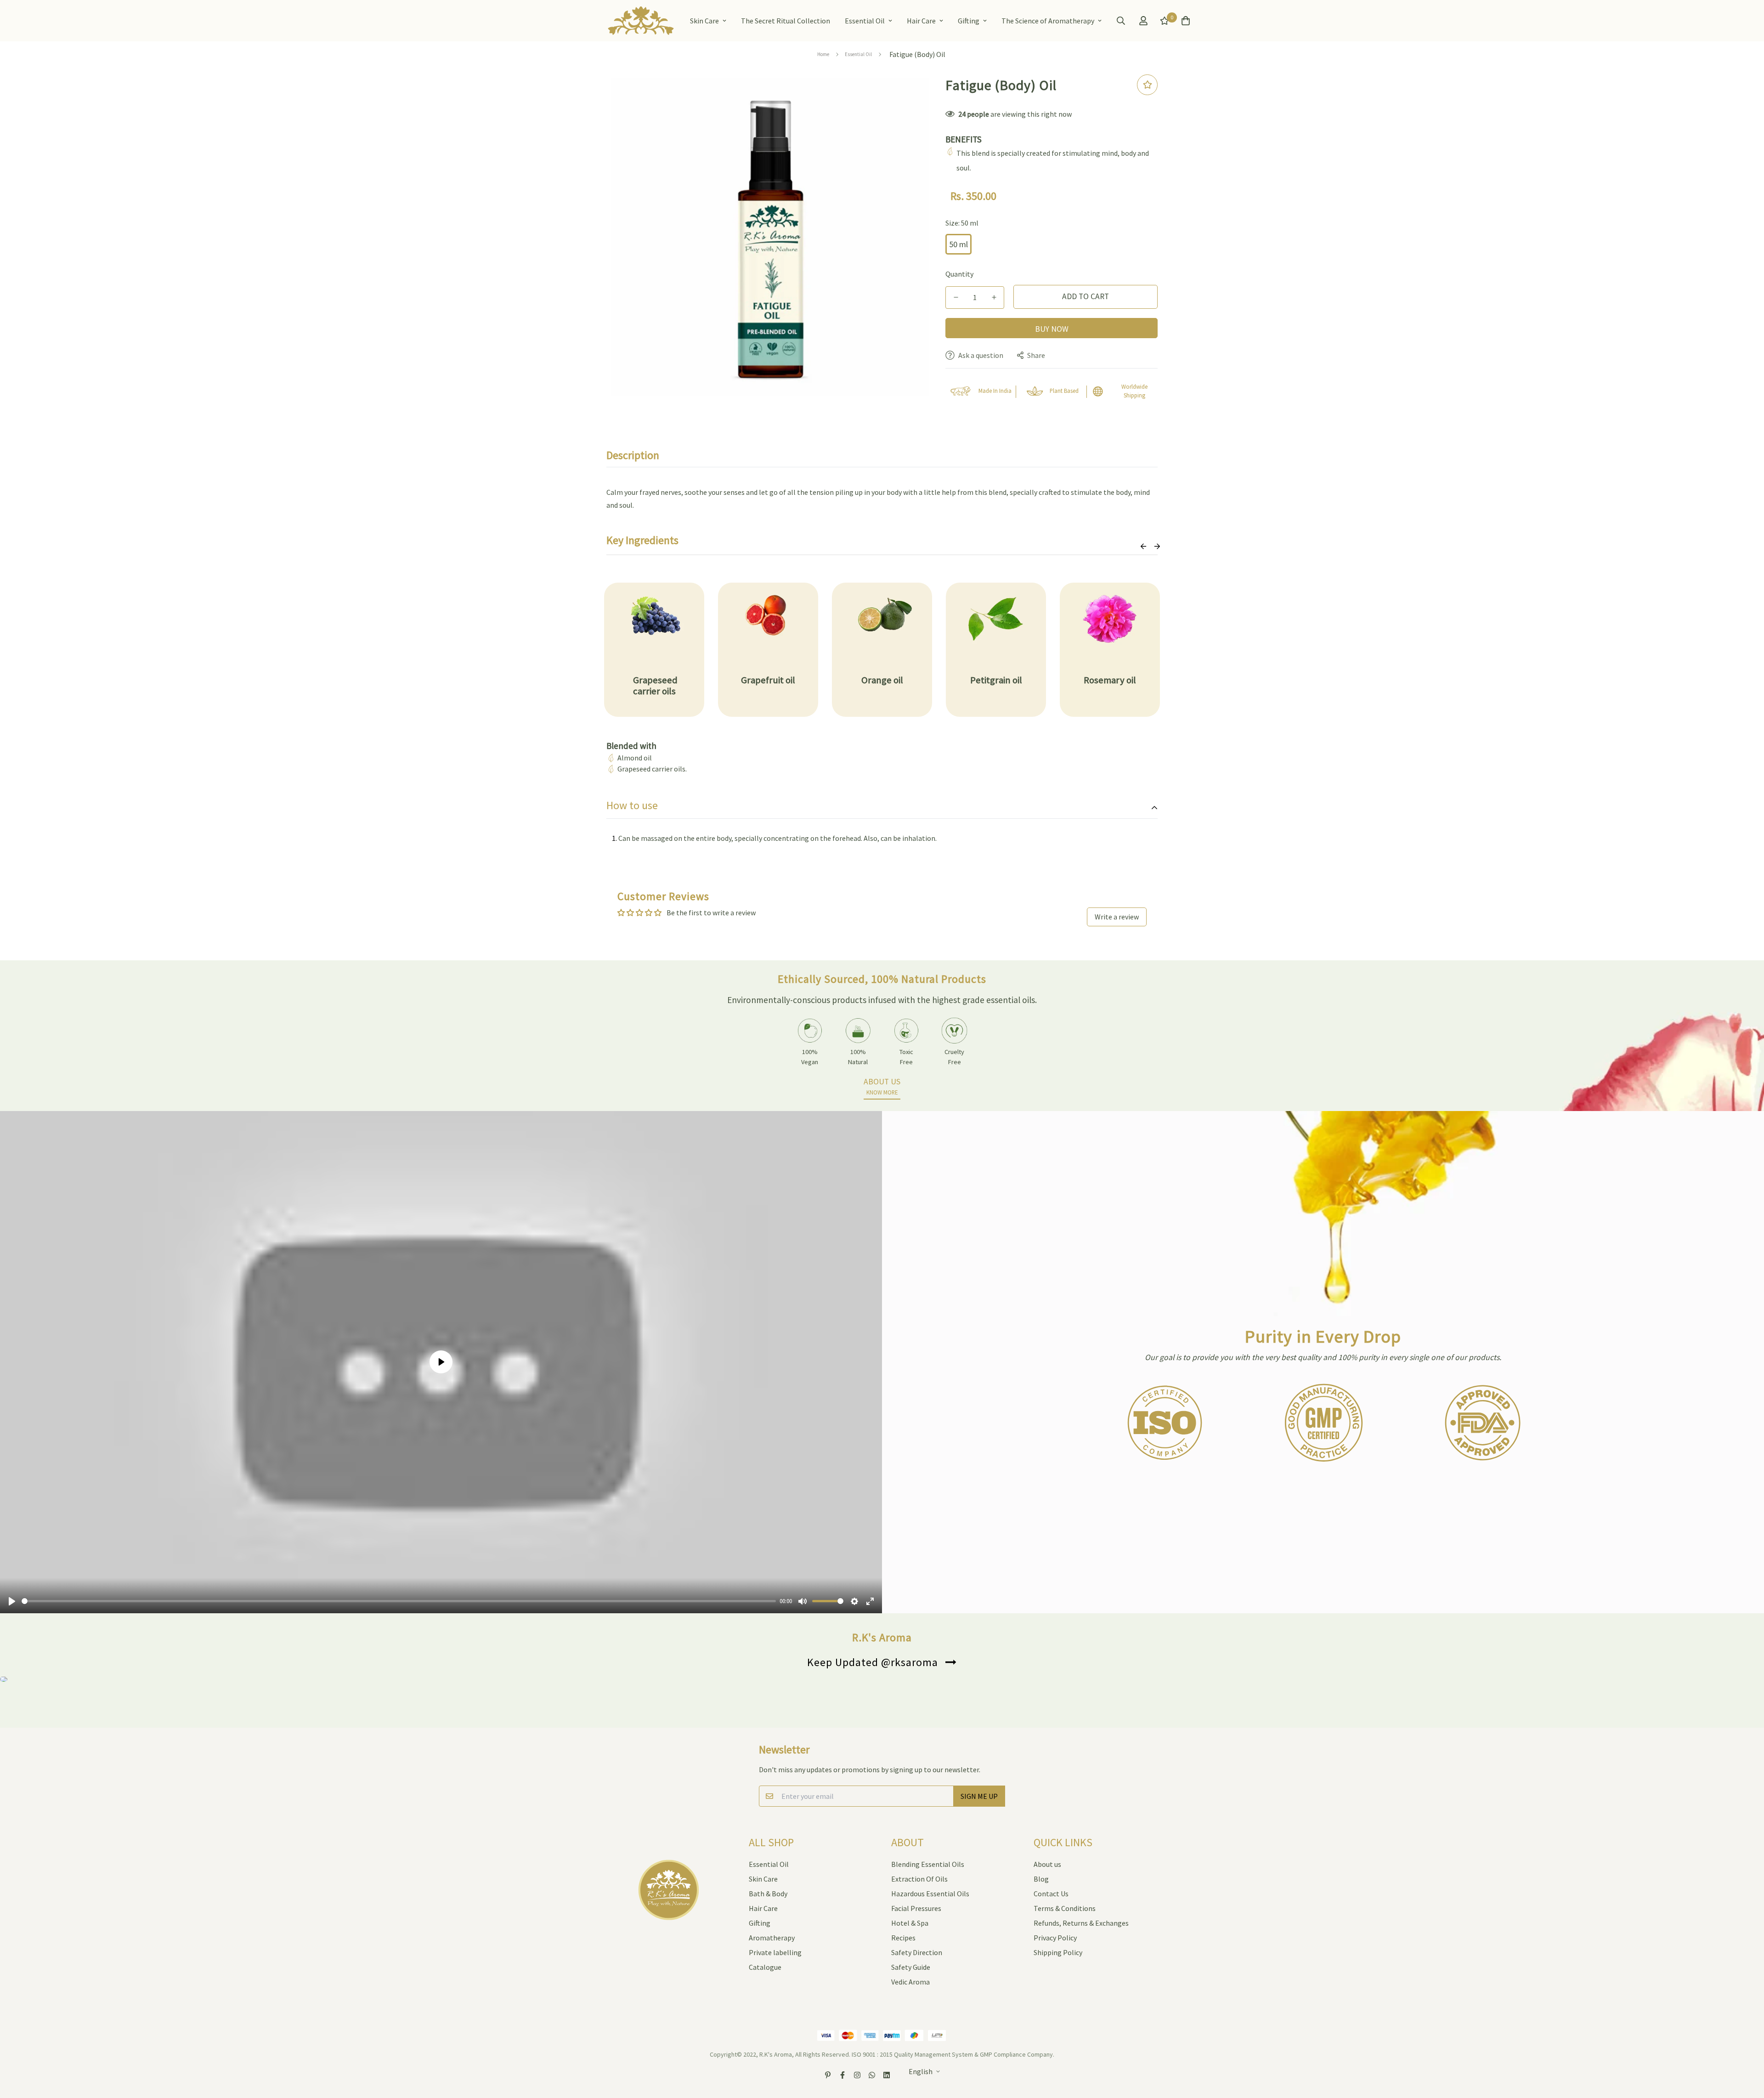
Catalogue (765, 1967)
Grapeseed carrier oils (654, 686)
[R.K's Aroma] (641, 21)
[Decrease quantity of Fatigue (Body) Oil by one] (956, 297)
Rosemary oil (1110, 680)
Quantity (959, 274)
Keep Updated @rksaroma (873, 1662)
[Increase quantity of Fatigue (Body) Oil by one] (994, 297)
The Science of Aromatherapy (1048, 21)
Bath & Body (768, 1894)
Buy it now (1052, 328)
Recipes (903, 1938)
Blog (1041, 1879)
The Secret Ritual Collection (786, 21)
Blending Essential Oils (928, 1864)
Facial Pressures (916, 1908)
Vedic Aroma (910, 1982)
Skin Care (704, 21)
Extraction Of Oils (919, 1879)
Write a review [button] (1117, 917)
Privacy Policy (1055, 1938)
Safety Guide (911, 1967)
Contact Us (1051, 1894)
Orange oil (882, 680)
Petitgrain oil (996, 680)
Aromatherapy (772, 1938)
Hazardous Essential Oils (930, 1894)
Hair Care (921, 21)
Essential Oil (865, 21)
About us (1047, 1864)
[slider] (399, 1601)
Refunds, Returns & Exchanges (1081, 1923)
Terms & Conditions (1065, 1908)
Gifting (969, 21)
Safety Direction (917, 1952)
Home (823, 54)
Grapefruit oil (768, 680)
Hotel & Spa (910, 1923)
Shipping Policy (1058, 1952)
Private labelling (775, 1952)
